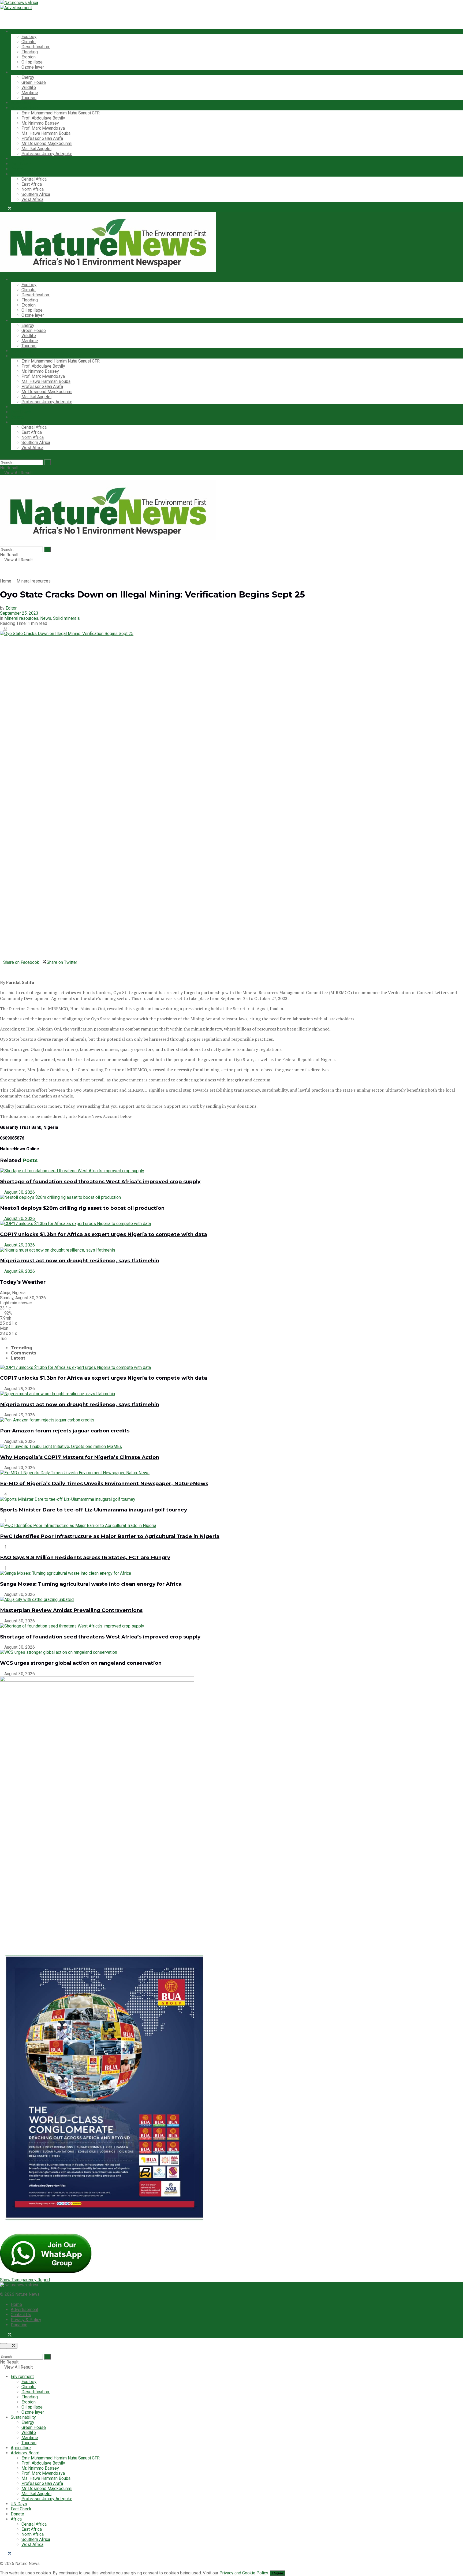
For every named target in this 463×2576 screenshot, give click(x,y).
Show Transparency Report (25, 2280)
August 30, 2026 (19, 1192)
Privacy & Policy (26, 2320)
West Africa (32, 199)
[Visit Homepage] (19, 3)
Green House (34, 82)
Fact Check (21, 164)
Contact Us (21, 2315)
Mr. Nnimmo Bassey (40, 123)
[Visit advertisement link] (16, 8)
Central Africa (34, 179)
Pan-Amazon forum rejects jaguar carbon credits (65, 1431)
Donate (17, 169)
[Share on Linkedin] (2, 967)
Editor (11, 608)
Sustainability (23, 72)
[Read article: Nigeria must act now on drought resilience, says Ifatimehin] (231, 1250)
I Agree (277, 2573)
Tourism (29, 98)
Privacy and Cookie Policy (244, 2573)
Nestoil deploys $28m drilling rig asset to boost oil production (82, 1208)
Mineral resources (34, 581)
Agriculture (21, 103)
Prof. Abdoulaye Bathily (43, 118)
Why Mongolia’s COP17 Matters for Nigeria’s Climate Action (80, 1457)
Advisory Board (25, 108)
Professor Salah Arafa (42, 138)
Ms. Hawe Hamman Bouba (46, 133)
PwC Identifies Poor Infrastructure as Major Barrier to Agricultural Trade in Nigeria (110, 1536)
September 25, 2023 (19, 613)
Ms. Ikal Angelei (36, 149)
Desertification (36, 47)
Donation (19, 2325)
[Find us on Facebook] (2, 209)
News (46, 618)
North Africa (33, 189)
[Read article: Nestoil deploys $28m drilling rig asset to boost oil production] (231, 1197)
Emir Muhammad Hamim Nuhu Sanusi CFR (61, 113)
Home (6, 581)
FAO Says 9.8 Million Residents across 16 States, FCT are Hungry (85, 1557)
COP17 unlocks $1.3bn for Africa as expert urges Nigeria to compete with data (104, 1234)
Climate (29, 42)
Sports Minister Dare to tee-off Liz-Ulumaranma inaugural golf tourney (94, 1510)
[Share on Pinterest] (5, 967)
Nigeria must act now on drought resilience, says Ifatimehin (80, 1261)
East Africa (32, 184)
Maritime (30, 93)
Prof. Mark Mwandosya (43, 128)
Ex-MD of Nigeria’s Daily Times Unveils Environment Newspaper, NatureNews (104, 1483)
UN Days (19, 159)
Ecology (29, 37)
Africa (16, 174)
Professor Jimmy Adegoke (47, 154)
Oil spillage (32, 62)
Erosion (29, 57)
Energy (28, 77)
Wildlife (29, 87)
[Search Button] (2, 457)
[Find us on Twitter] (9, 209)
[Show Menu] (2, 478)
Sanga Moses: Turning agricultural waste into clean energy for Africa (91, 1584)
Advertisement (25, 2310)
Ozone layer (33, 67)
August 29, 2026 (19, 1245)
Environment (22, 31)
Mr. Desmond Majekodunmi (47, 143)
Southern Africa (36, 194)
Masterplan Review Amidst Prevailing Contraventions (71, 1610)
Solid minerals (66, 618)
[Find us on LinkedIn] (14, 209)
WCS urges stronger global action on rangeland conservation (81, 1663)
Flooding (30, 52)
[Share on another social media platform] (2, 972)
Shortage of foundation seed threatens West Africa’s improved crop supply (100, 1181)
